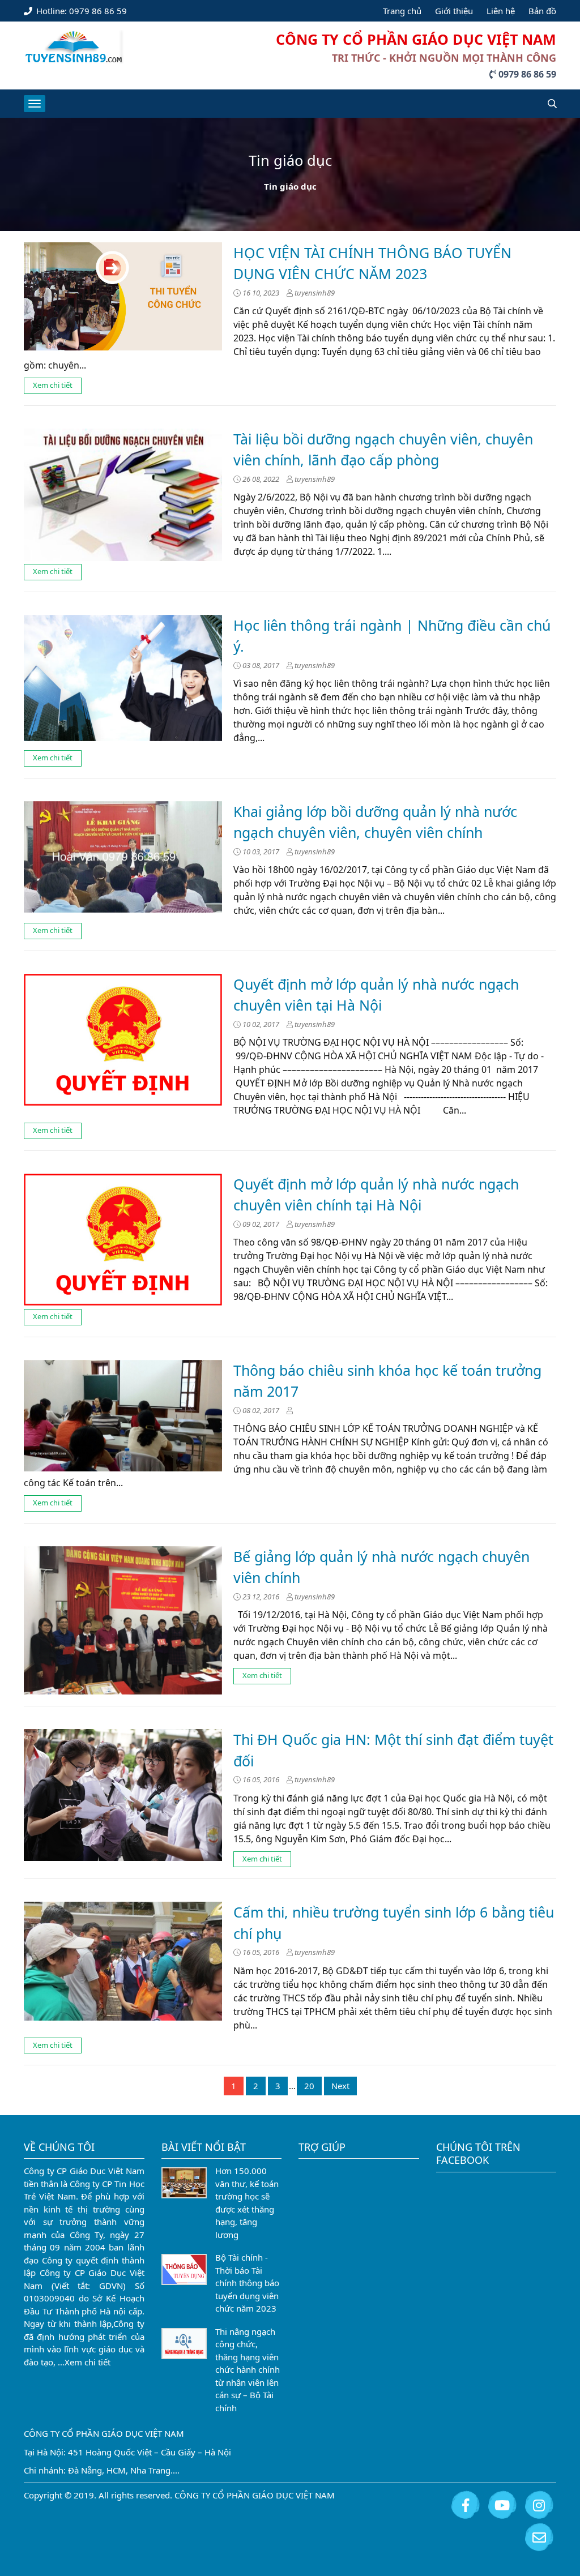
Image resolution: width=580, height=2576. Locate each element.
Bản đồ (542, 11)
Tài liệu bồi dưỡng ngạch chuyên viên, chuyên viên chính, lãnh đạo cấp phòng (383, 450)
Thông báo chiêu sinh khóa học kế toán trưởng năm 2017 (387, 1381)
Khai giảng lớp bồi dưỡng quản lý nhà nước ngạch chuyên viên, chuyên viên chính (375, 822)
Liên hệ (501, 11)
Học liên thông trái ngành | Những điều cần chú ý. (392, 636)
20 (309, 2086)
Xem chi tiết (53, 385)
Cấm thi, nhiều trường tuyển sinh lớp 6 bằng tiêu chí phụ (394, 1923)
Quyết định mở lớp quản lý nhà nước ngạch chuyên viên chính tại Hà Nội (376, 1195)
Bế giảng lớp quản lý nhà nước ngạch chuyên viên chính (381, 1567)
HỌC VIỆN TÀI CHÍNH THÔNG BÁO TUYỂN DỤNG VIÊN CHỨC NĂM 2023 (372, 263)
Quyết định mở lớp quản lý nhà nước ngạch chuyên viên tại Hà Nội (376, 995)
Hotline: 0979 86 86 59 (80, 11)
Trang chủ (402, 11)
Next (340, 2086)
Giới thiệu (454, 11)
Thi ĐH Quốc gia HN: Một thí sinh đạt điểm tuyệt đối (393, 1750)
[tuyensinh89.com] (74, 45)
